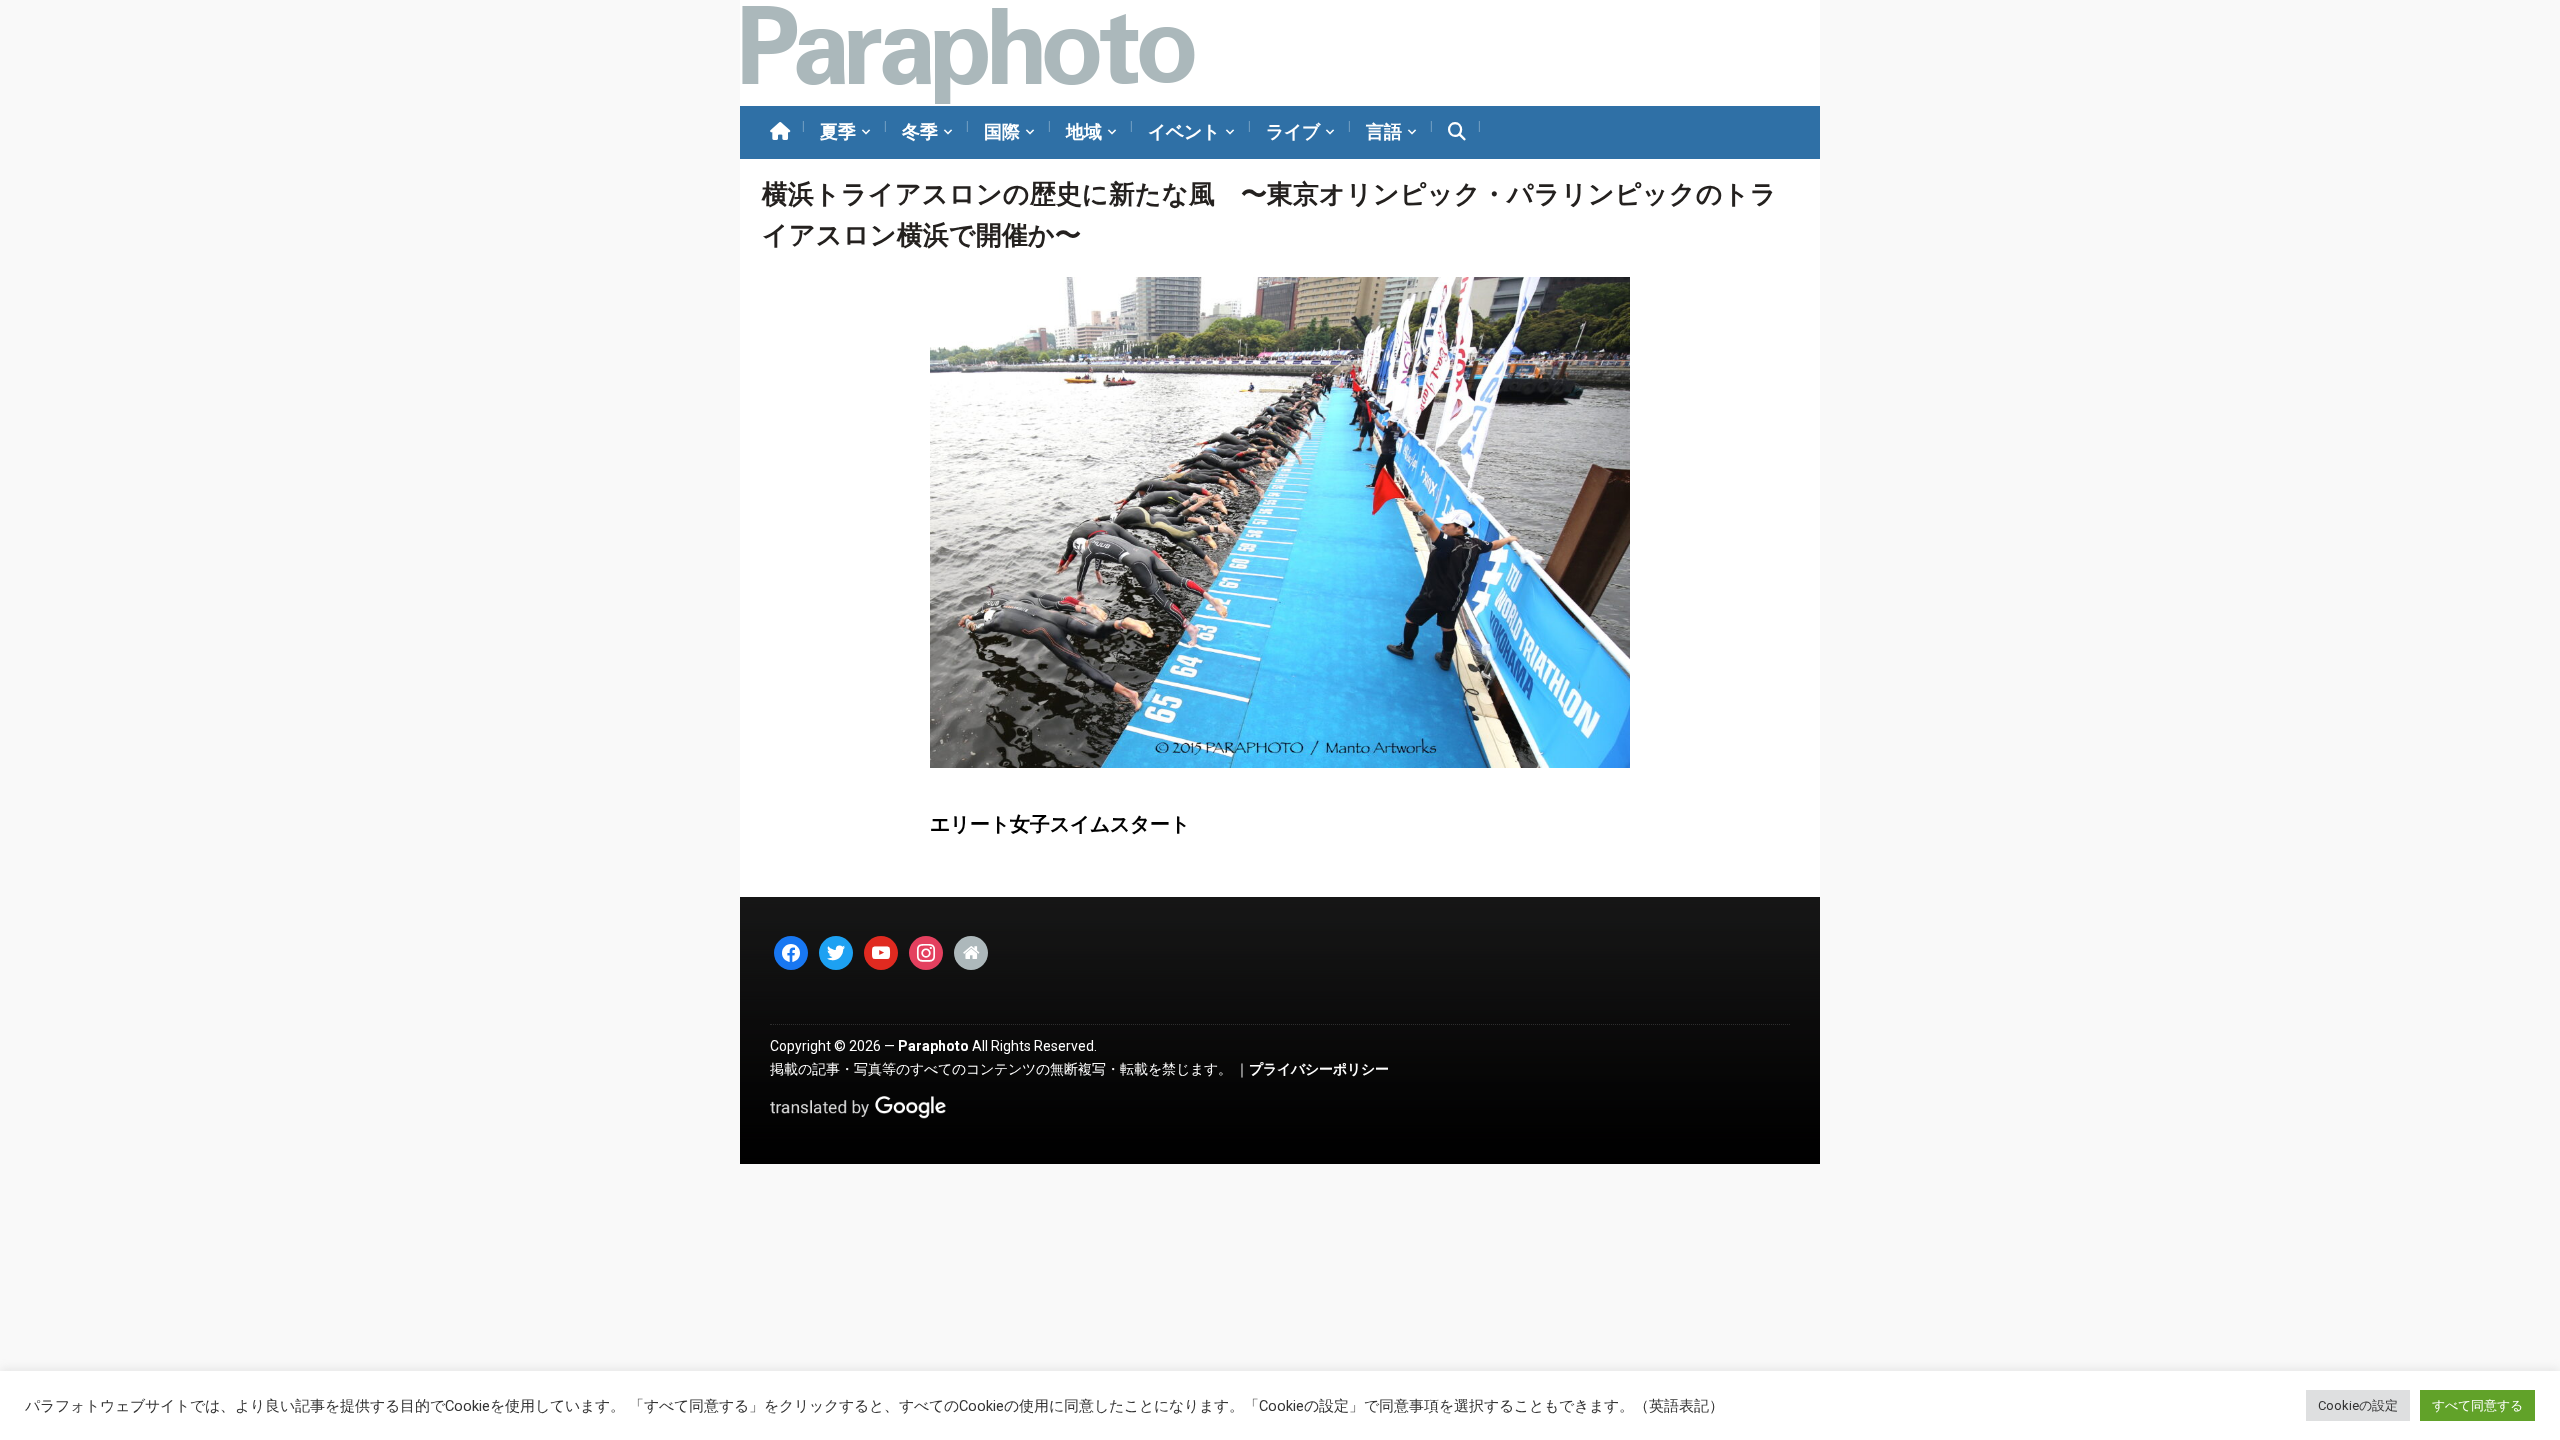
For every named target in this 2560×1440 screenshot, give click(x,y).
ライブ (1293, 131)
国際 (1002, 131)
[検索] (1457, 132)
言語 (1384, 131)
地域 (1084, 131)
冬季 (920, 131)
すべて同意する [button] (2477, 1405)
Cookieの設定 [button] (2358, 1405)
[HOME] (780, 132)
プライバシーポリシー (1319, 1069)
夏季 (838, 131)
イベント (1184, 131)
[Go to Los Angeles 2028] (967, 53)
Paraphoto (933, 1046)
